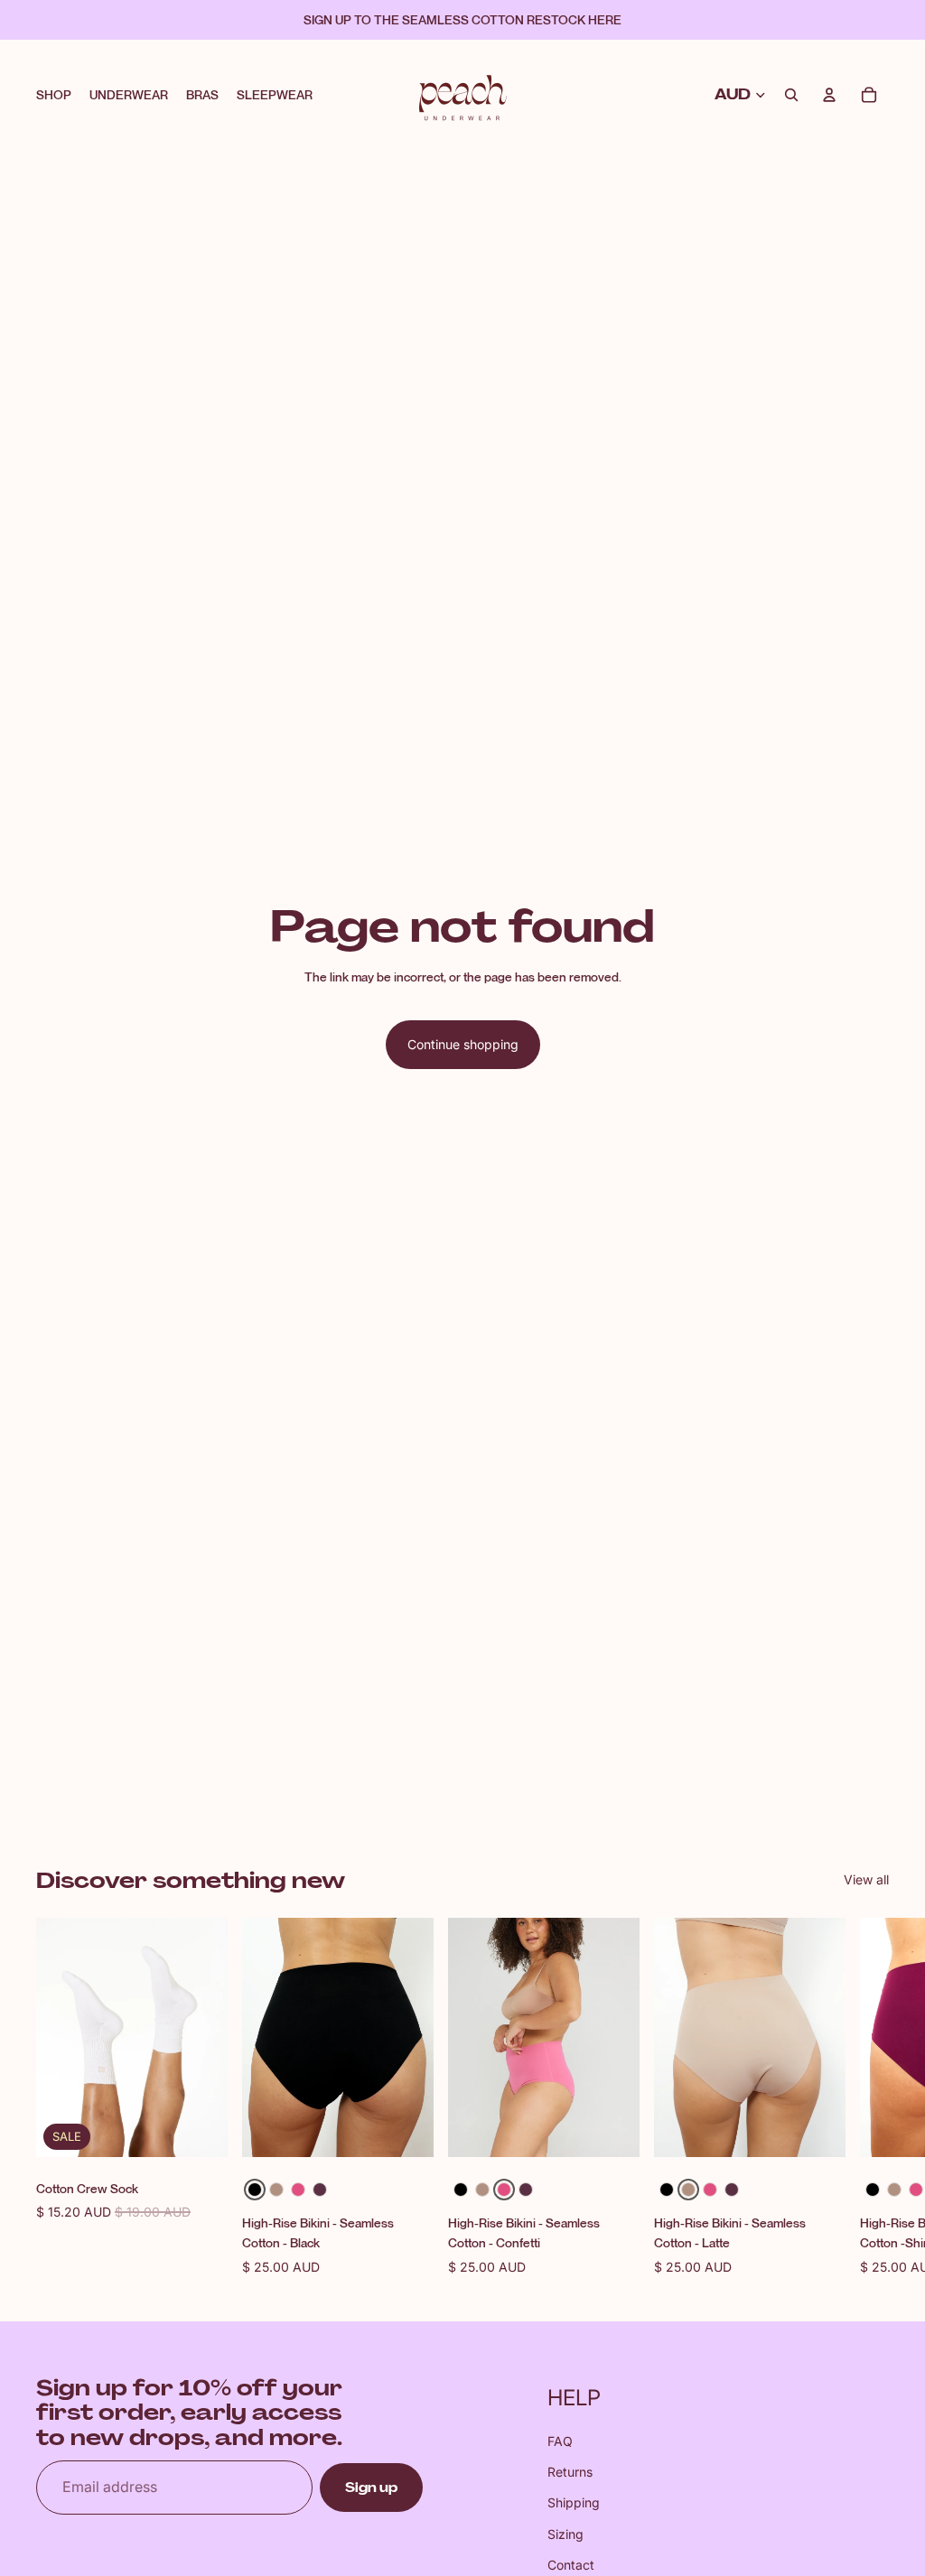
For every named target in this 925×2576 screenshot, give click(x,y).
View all (866, 1879)
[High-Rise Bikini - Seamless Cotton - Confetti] (298, 2190)
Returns (570, 2472)
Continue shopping (463, 1044)
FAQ (560, 2441)
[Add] (200, 2130)
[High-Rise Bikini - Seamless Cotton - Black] (255, 2190)
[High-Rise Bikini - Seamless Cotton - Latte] (276, 2190)
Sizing (565, 2534)
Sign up (371, 2488)
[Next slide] (869, 2097)
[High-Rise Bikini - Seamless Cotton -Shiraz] (320, 2190)
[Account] (829, 95)
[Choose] (406, 2130)
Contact (571, 2565)
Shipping (574, 2502)
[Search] (791, 95)
